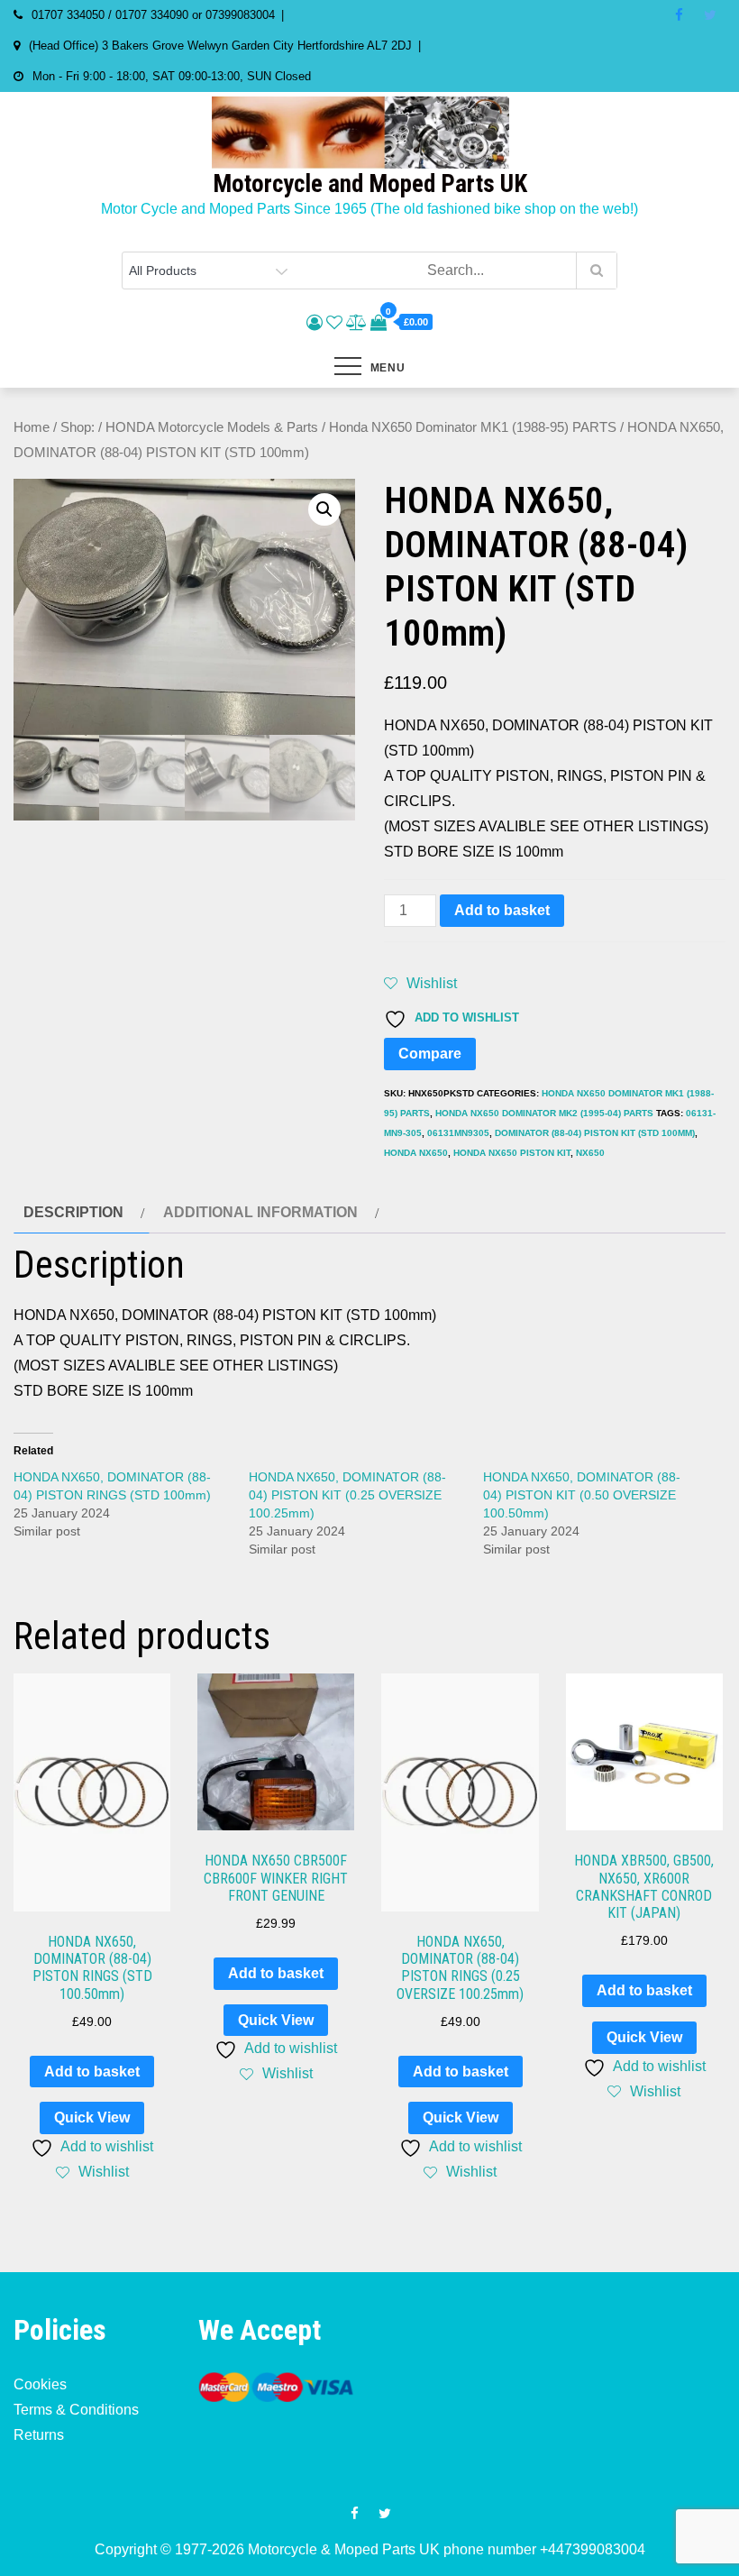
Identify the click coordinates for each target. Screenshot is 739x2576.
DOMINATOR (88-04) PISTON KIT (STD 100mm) (595, 1133)
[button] (324, 509)
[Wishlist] (334, 323)
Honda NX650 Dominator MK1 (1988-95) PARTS (473, 427)
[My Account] (315, 323)
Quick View (92, 2118)
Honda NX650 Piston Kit (512, 1153)
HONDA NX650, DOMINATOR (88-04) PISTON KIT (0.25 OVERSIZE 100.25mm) (347, 1495)
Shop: (78, 427)
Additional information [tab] (260, 1212)
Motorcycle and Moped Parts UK (370, 184)
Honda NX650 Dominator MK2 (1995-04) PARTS (544, 1113)
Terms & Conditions (76, 2410)
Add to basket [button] (92, 2072)
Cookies (40, 2384)
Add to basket (502, 910)
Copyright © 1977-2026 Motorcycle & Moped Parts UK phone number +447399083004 (370, 2549)
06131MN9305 (458, 1133)
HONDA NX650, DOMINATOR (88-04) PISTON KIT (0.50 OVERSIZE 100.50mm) (582, 1495)
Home (32, 427)
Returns (39, 2435)
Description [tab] (73, 1212)
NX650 (590, 1153)
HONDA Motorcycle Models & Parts (212, 427)
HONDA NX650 (416, 1153)
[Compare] (356, 323)
